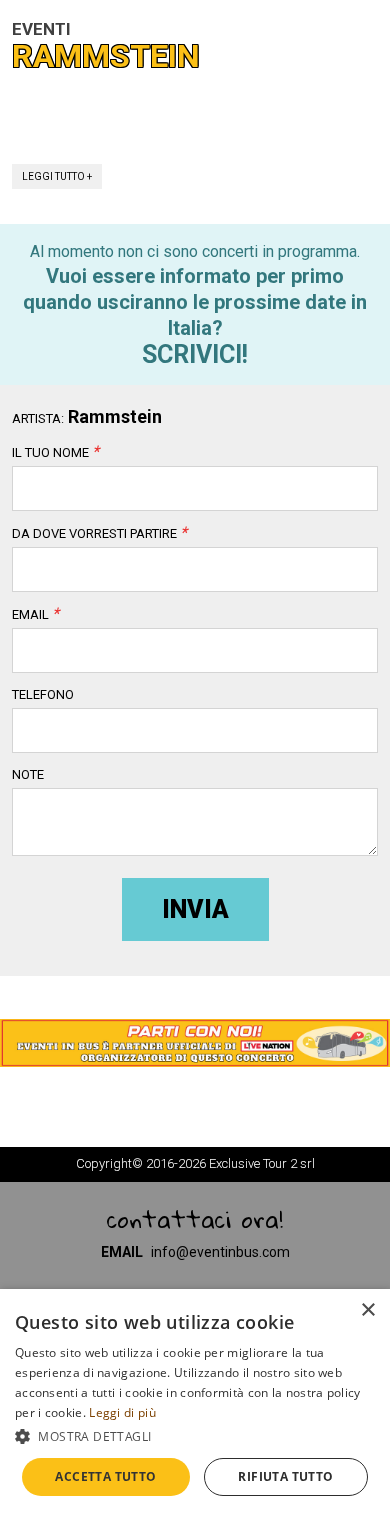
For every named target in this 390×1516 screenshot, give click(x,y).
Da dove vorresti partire (99, 534)
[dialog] (195, 1402)
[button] (195, 1436)
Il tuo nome (55, 453)
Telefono (43, 695)
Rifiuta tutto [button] (285, 1476)
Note (28, 775)
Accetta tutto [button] (105, 1476)
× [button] (367, 1310)
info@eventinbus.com (220, 1252)
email (35, 615)
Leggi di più (122, 1412)
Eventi (41, 29)
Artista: (38, 418)
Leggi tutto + (57, 176)
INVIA (195, 909)
